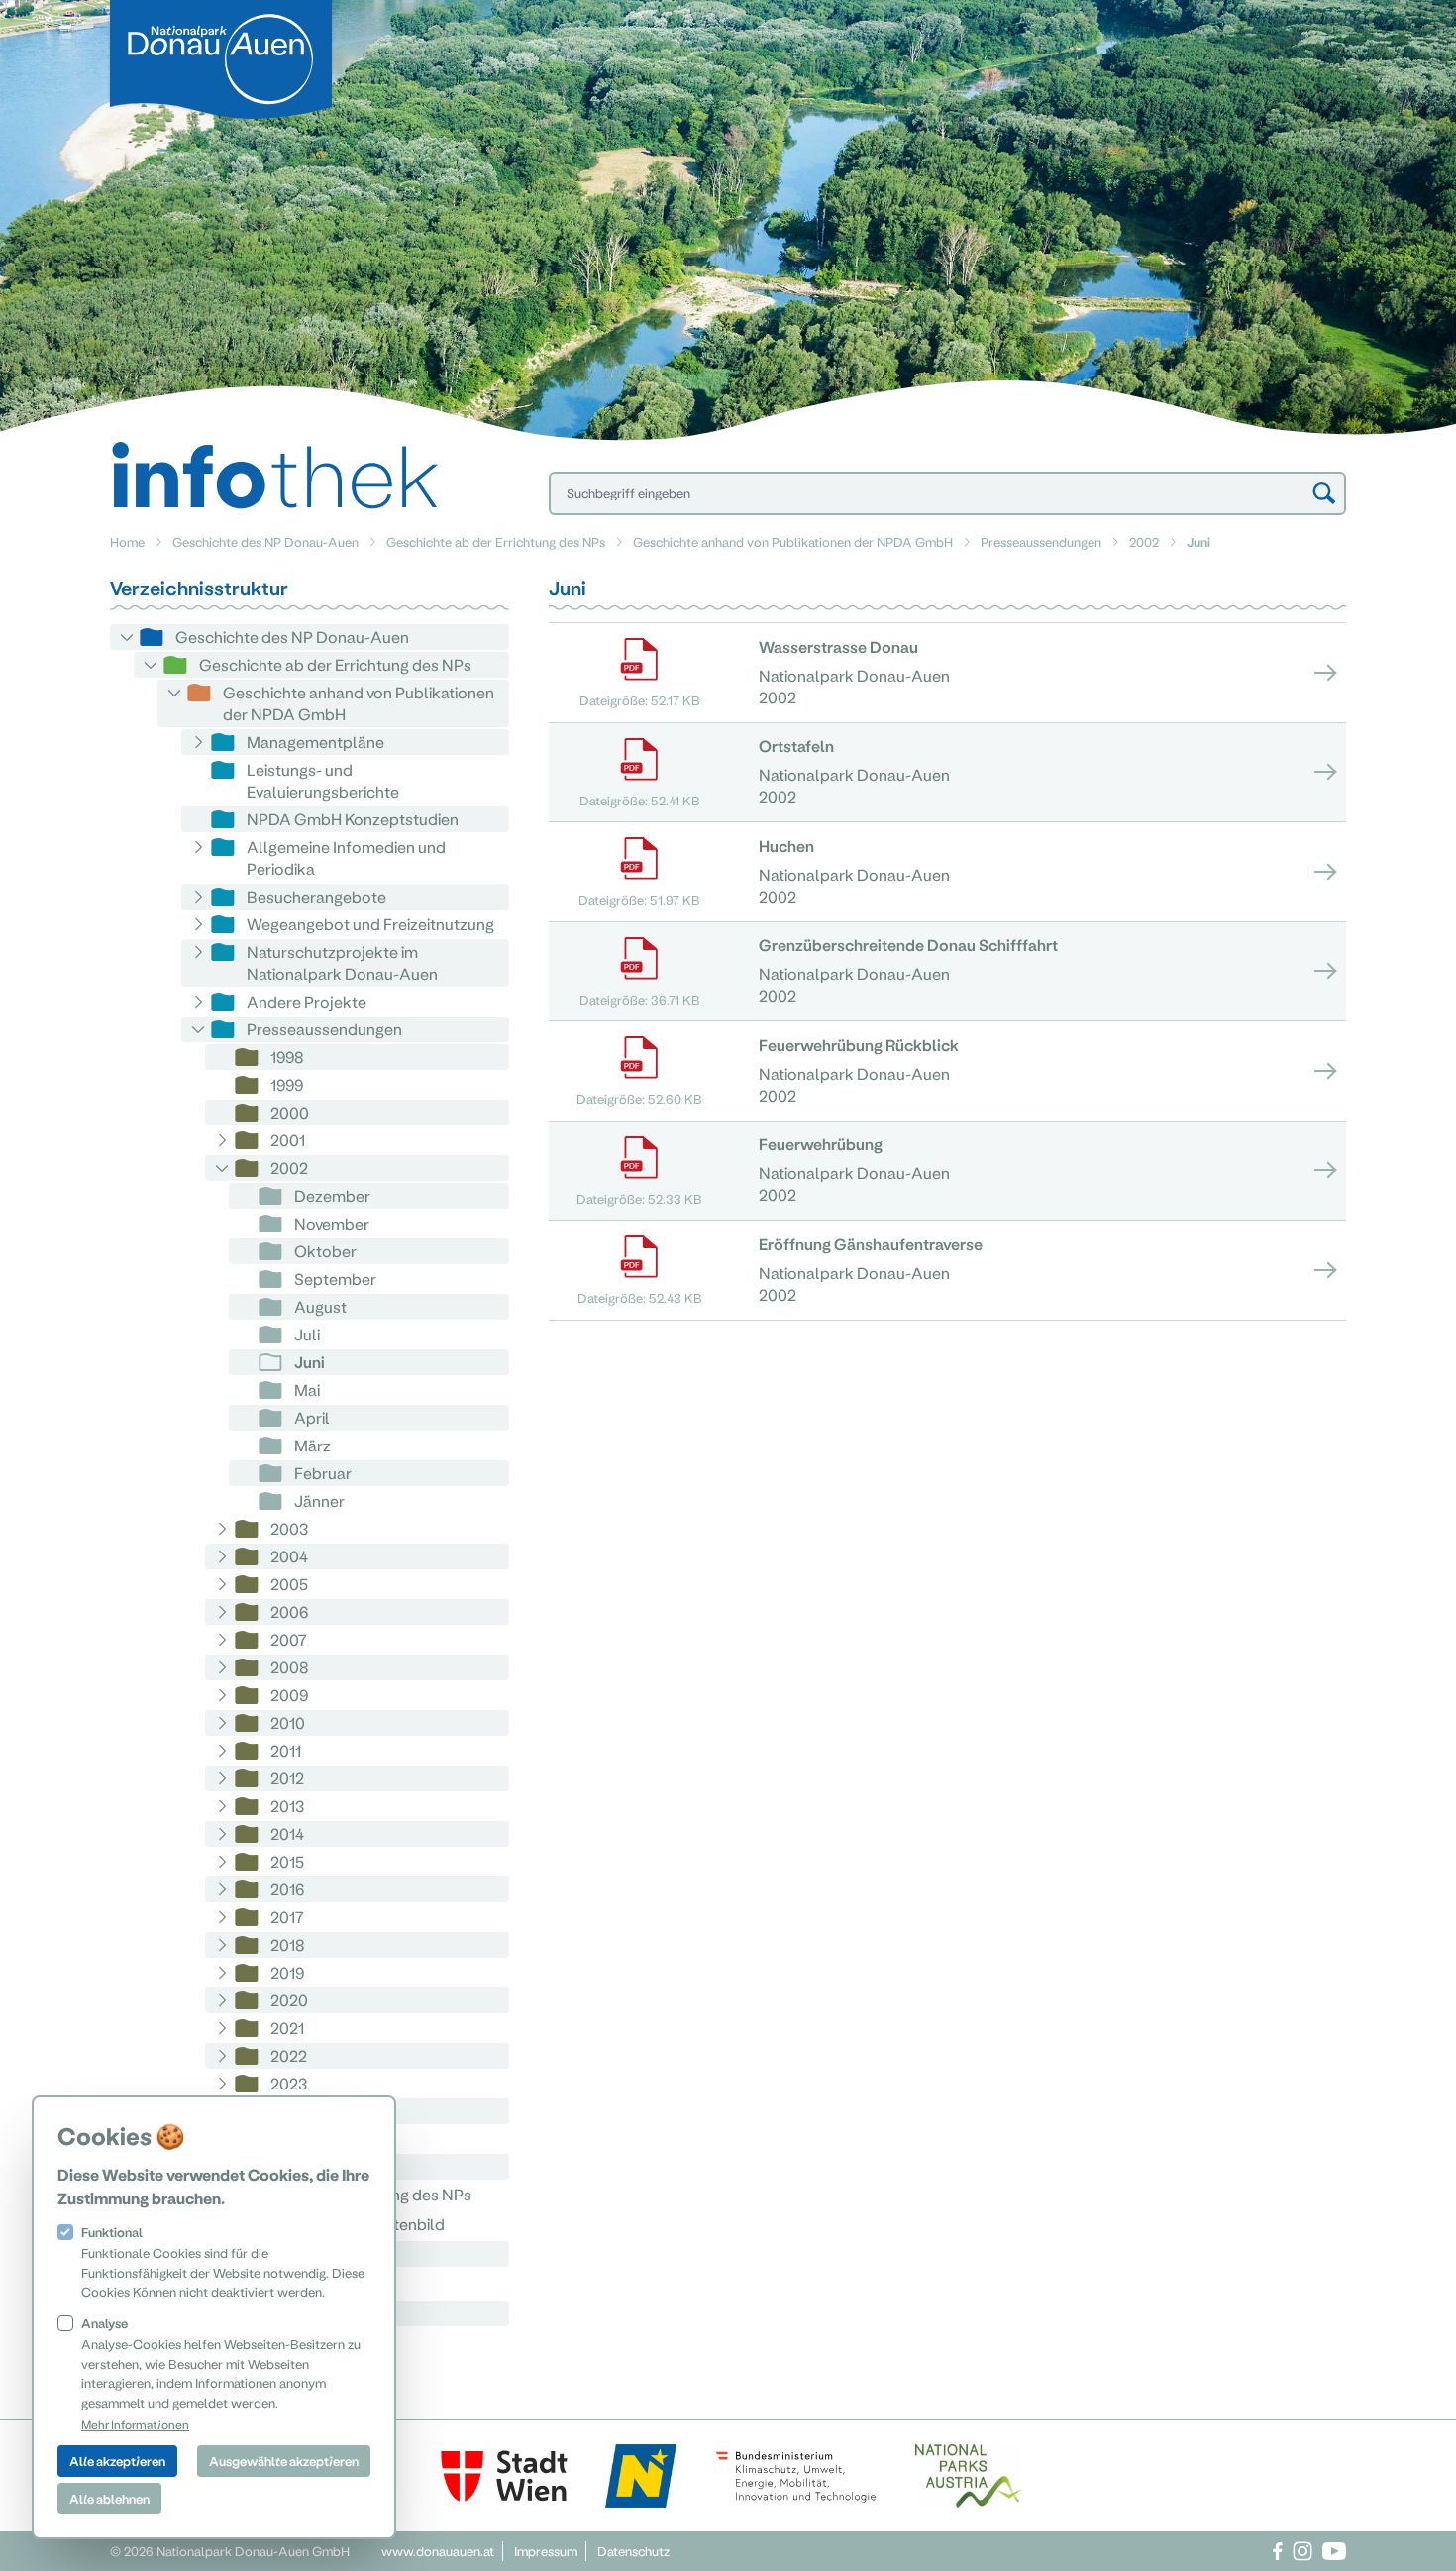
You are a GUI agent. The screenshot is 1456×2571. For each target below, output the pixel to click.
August (320, 1306)
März (312, 1445)
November (332, 1223)
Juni (310, 1362)
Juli (307, 1334)
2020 (289, 2000)
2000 (290, 1112)
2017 (287, 1917)
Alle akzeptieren (117, 2461)
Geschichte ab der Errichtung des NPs (496, 541)
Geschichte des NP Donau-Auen (265, 541)
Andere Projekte (307, 1001)
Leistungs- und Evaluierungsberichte (323, 780)
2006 (289, 1611)
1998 (287, 1057)
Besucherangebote (316, 896)
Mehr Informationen (135, 2424)
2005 (289, 1584)
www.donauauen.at (438, 2551)
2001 (288, 1140)
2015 (287, 1861)
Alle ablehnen (109, 2498)
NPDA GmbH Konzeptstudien (353, 819)
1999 (287, 1084)
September (335, 1279)
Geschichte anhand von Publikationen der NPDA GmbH (793, 541)
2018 (288, 1944)
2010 (288, 1722)
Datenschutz (633, 2551)
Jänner (319, 1500)
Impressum (546, 2551)
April (312, 1417)
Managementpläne (315, 742)
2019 (287, 1972)
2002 (1144, 541)
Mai (307, 1390)
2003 (289, 1528)
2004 (289, 1556)
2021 (287, 2028)
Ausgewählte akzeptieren (284, 2461)
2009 (289, 1695)
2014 (287, 1833)
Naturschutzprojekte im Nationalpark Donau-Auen (342, 963)
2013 (287, 1806)
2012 (287, 1778)
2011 (286, 1750)
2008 (290, 1667)
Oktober (325, 1251)
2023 (289, 2083)
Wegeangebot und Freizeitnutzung (370, 924)
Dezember (332, 1195)
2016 (287, 1889)
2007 (289, 1639)
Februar (323, 1473)
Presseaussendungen (1041, 541)
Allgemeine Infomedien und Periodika (346, 857)
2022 (289, 2055)
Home (127, 541)
